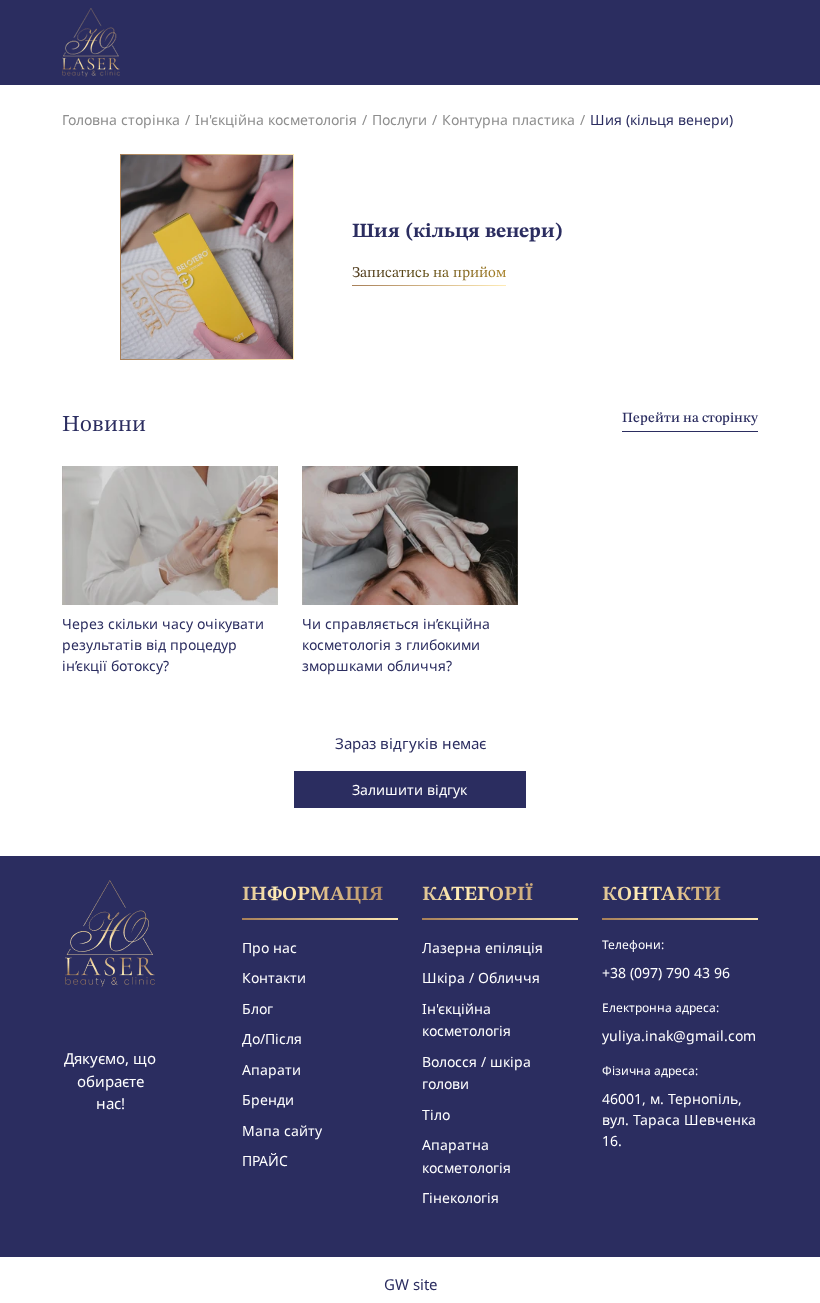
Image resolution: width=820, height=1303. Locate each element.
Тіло (436, 1114)
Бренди (268, 1099)
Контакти (274, 977)
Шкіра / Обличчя (481, 977)
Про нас (269, 947)
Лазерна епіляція (482, 947)
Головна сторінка (121, 119)
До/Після (272, 1038)
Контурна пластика (508, 119)
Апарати (271, 1069)
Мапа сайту (282, 1130)
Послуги (399, 119)
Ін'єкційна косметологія (276, 119)
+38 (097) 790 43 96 (666, 972)
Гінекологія (460, 1197)
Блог (257, 1008)
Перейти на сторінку (690, 418)
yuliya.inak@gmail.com (679, 1035)
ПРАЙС (265, 1160)
